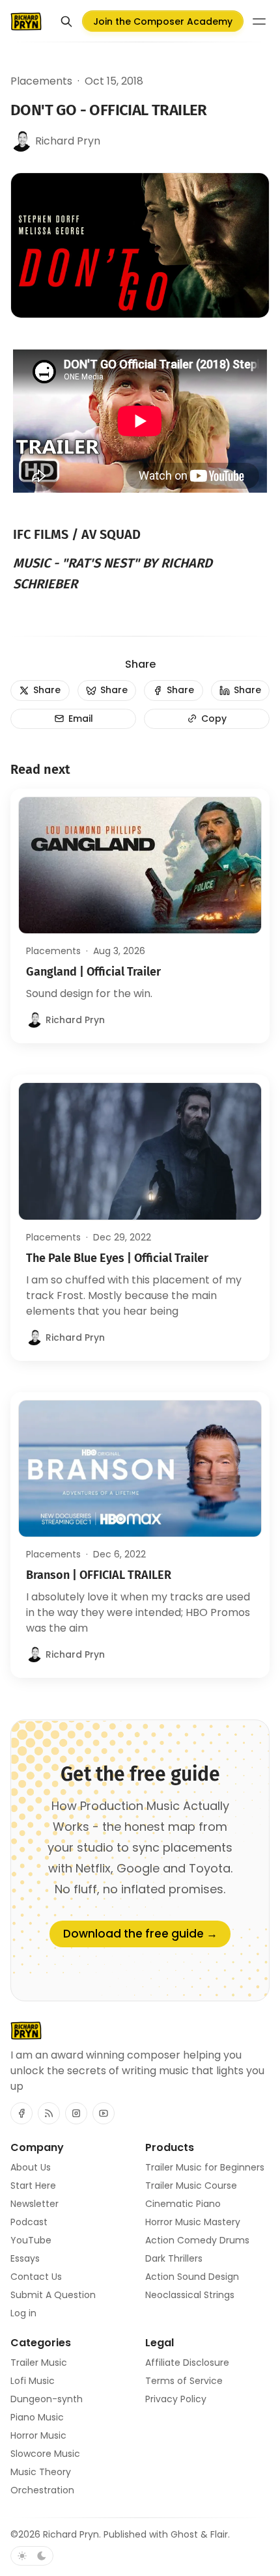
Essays (25, 2258)
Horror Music (38, 2435)
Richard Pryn (71, 2534)
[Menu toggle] (259, 21)
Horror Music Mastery (193, 2222)
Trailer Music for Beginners (205, 2167)
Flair (219, 2534)
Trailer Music (39, 2363)
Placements (41, 81)
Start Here (33, 2185)
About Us (31, 2167)
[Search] (66, 21)
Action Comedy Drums (197, 2240)
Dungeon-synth (47, 2399)
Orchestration (42, 2490)
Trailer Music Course (191, 2185)
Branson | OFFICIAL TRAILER (99, 1575)
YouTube (31, 2240)
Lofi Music (33, 2381)
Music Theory (41, 2472)
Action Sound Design (192, 2277)
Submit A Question (53, 2295)
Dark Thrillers (174, 2258)
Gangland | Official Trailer (93, 972)
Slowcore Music (45, 2454)
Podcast (29, 2222)
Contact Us (36, 2277)
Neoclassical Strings (190, 2295)
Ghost (184, 2534)
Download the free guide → (140, 1934)
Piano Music (37, 2417)
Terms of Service (184, 2381)
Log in (23, 2313)
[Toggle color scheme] (32, 2556)
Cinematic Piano (183, 2204)
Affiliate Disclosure (187, 2363)
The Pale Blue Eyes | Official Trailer (117, 1258)
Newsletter (35, 2204)
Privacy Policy (176, 2399)
